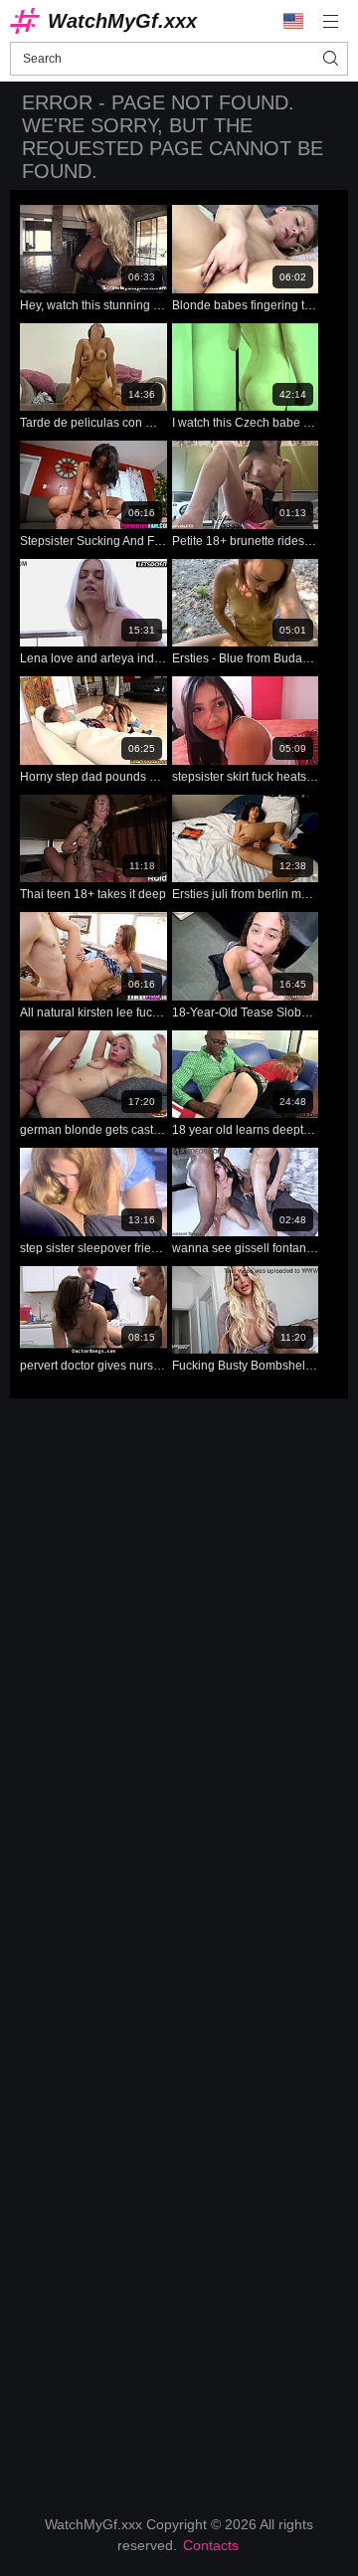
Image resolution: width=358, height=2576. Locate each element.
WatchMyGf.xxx (122, 21)
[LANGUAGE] (293, 21)
